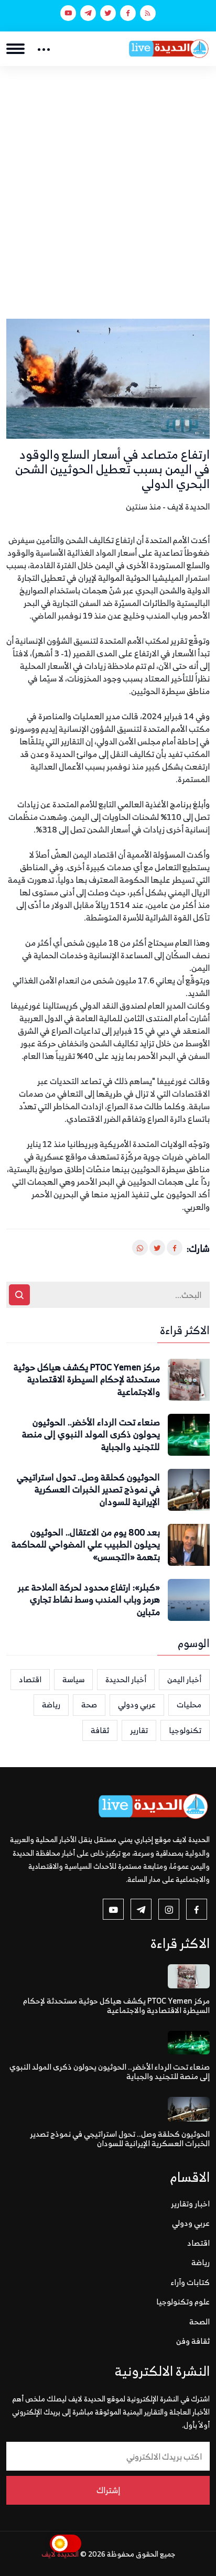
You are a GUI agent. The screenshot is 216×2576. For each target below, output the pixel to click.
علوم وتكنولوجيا (183, 2302)
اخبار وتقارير (190, 2204)
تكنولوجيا (185, 1730)
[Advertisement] (108, 179)
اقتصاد (30, 1679)
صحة (89, 1704)
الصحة (199, 2321)
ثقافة (100, 1730)
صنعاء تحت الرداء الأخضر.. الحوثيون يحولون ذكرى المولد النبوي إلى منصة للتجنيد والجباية (91, 1435)
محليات (189, 1704)
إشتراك (108, 2490)
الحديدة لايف (60, 2554)
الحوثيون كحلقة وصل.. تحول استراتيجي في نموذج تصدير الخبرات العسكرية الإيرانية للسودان (88, 1490)
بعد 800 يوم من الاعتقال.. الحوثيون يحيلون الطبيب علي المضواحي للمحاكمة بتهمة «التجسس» (86, 1545)
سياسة (73, 1679)
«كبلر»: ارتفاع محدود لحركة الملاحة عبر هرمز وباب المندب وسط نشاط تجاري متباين (89, 1600)
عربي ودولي (137, 1704)
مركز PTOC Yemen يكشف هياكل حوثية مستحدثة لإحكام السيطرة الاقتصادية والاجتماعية (87, 1380)
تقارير (139, 1730)
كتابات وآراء (190, 2282)
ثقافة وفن (193, 2341)
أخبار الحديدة (126, 1679)
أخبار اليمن (184, 1679)
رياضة (51, 1704)
